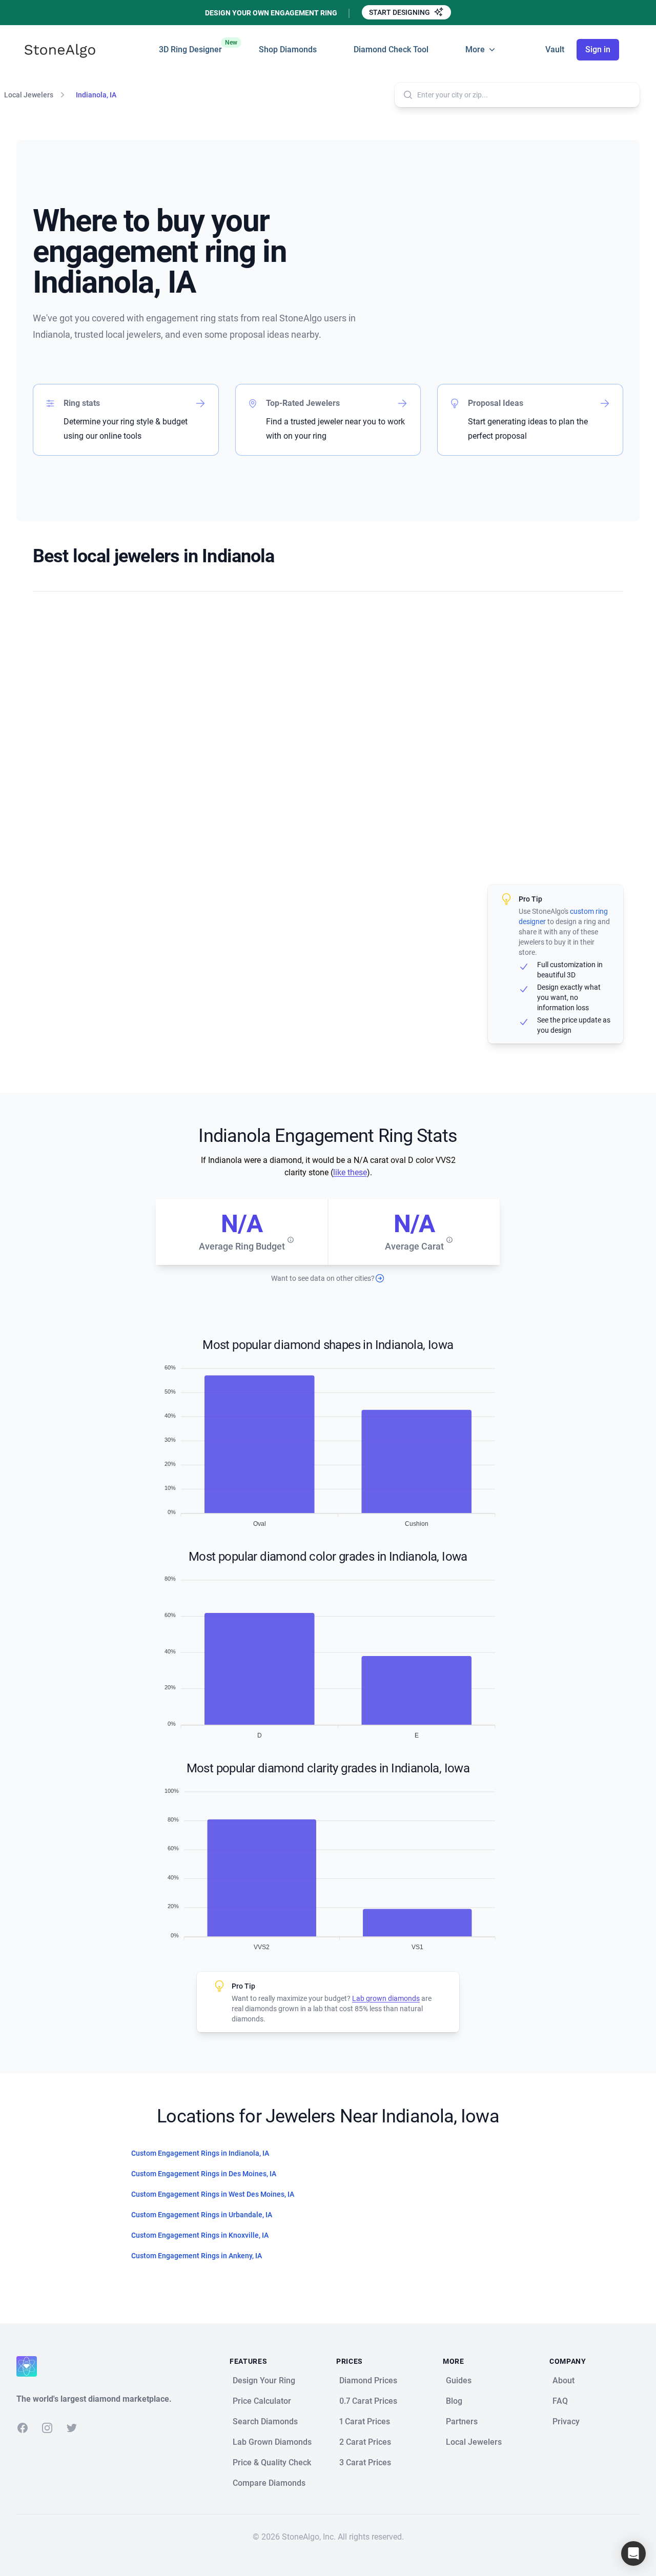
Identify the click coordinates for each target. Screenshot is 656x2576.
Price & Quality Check (272, 2462)
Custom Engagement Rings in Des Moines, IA (204, 2174)
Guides (459, 2380)
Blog (454, 2401)
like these (350, 1172)
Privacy (566, 2421)
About (563, 2380)
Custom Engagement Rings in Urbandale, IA (202, 2215)
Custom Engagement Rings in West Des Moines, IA (213, 2194)
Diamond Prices (368, 2380)
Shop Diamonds (288, 49)
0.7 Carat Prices (368, 2401)
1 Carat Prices (365, 2421)
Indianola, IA (96, 95)
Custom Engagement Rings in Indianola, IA (200, 2153)
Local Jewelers (29, 95)
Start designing (400, 12)
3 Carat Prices (365, 2462)
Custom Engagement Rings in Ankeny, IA (197, 2256)
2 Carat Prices (365, 2442)
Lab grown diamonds (386, 1998)
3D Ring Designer (190, 47)
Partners (462, 2421)
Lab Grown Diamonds (272, 2442)
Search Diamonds (265, 2421)
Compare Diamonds (269, 2483)
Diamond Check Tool (391, 49)
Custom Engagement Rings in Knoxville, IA (200, 2235)
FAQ (560, 2401)
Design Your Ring (264, 2380)
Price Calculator (262, 2401)
